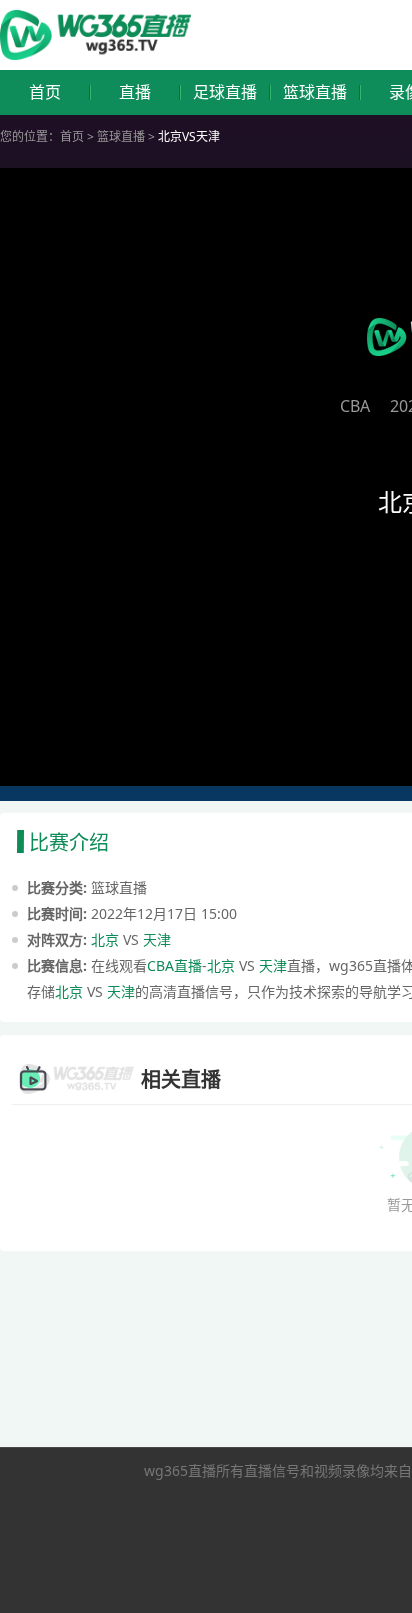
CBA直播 (174, 965)
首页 (45, 92)
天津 (157, 939)
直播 (135, 92)
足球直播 (225, 92)
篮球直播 (315, 92)
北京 (105, 939)
